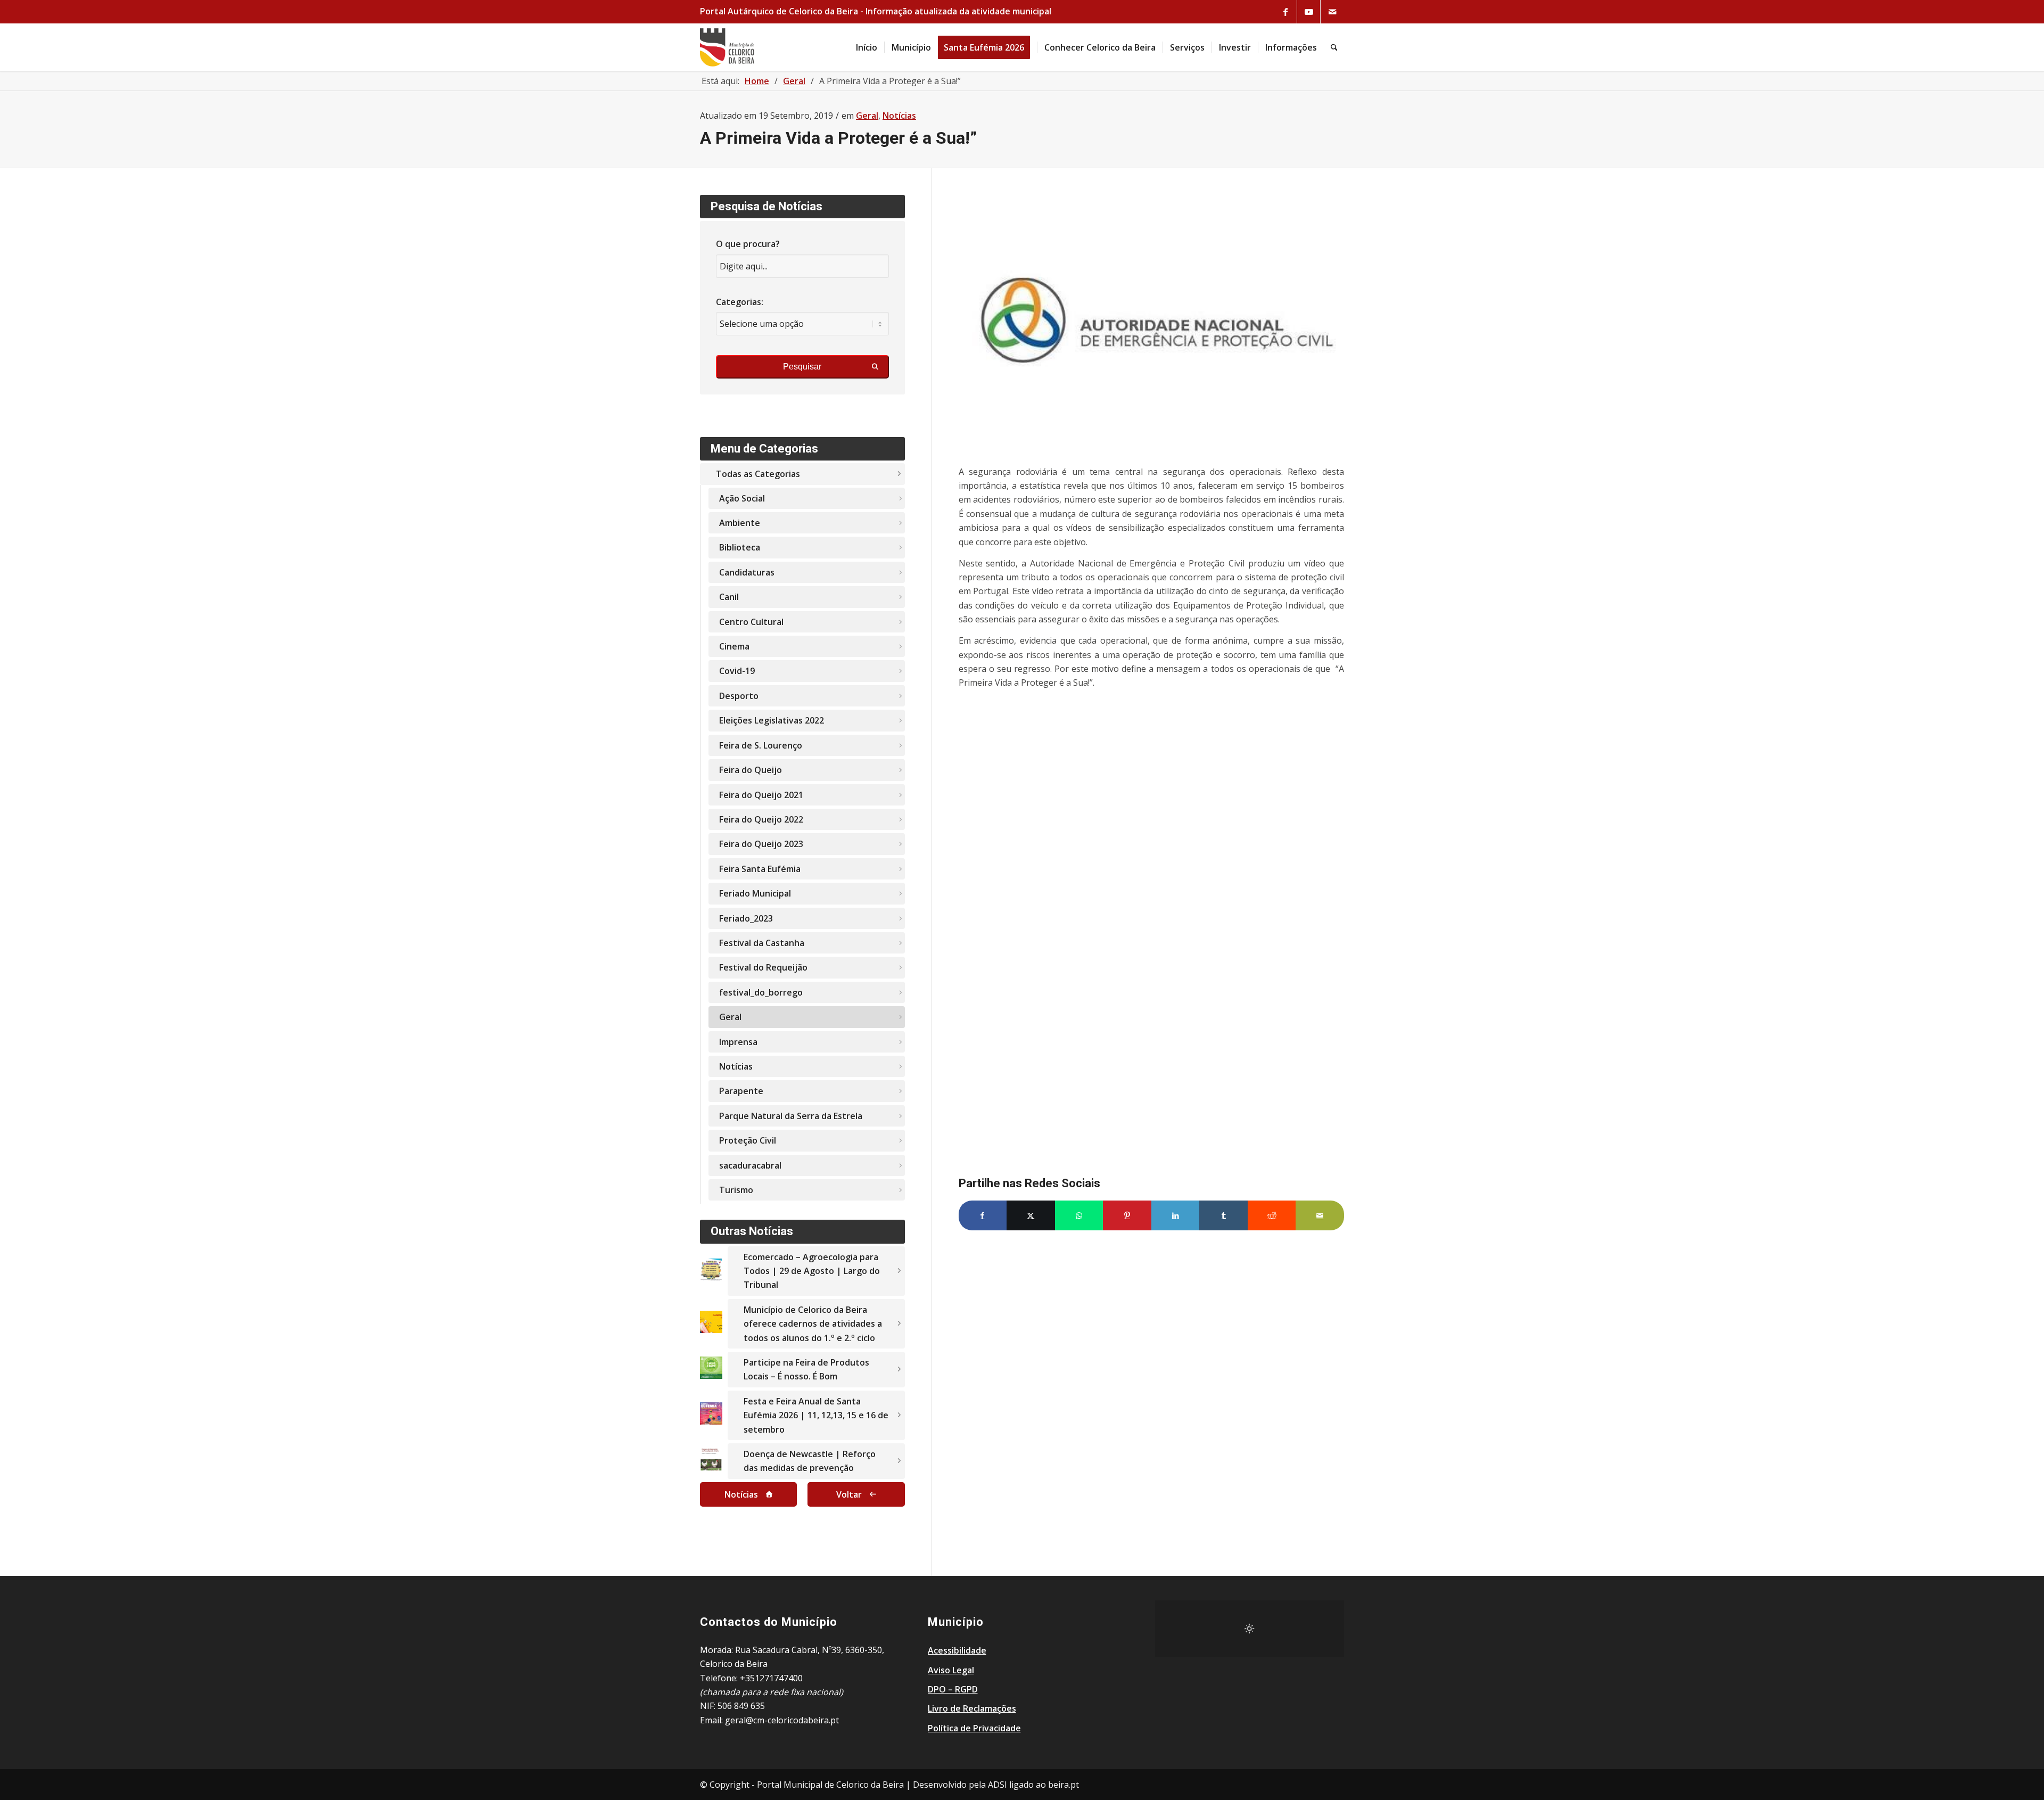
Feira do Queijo (751, 770)
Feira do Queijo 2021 (761, 795)
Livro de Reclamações (972, 1708)
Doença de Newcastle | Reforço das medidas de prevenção (810, 1461)
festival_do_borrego (761, 992)
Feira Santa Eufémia (760, 869)
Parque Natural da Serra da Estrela (791, 1116)
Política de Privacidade (974, 1728)
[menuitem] (867, 47)
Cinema (734, 646)
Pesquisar (802, 367)
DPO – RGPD (953, 1689)
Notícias (899, 116)
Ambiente (740, 523)
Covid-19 (737, 671)
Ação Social (742, 498)
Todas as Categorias (758, 474)
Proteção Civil (748, 1140)
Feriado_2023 (746, 918)
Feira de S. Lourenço (761, 745)
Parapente (741, 1091)
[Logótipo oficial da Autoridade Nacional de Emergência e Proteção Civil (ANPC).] (1151, 323)
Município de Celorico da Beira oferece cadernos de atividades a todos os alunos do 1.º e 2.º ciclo (813, 1324)
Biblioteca (740, 547)
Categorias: (740, 302)
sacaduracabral (750, 1165)
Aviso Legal (951, 1670)
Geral (867, 116)
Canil (729, 597)
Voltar (849, 1494)
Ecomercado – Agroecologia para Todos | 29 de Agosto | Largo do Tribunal (812, 1271)
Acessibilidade (957, 1650)
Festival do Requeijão (763, 967)
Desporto (739, 696)
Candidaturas (747, 572)
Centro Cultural (751, 622)
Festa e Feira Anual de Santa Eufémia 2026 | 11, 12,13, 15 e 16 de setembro (816, 1415)
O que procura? (748, 244)
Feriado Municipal (755, 893)
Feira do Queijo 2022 (761, 819)
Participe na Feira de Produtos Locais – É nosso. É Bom (806, 1369)
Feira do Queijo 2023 (761, 844)
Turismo (736, 1190)
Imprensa (738, 1042)
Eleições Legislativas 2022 (772, 720)
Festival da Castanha (762, 943)
